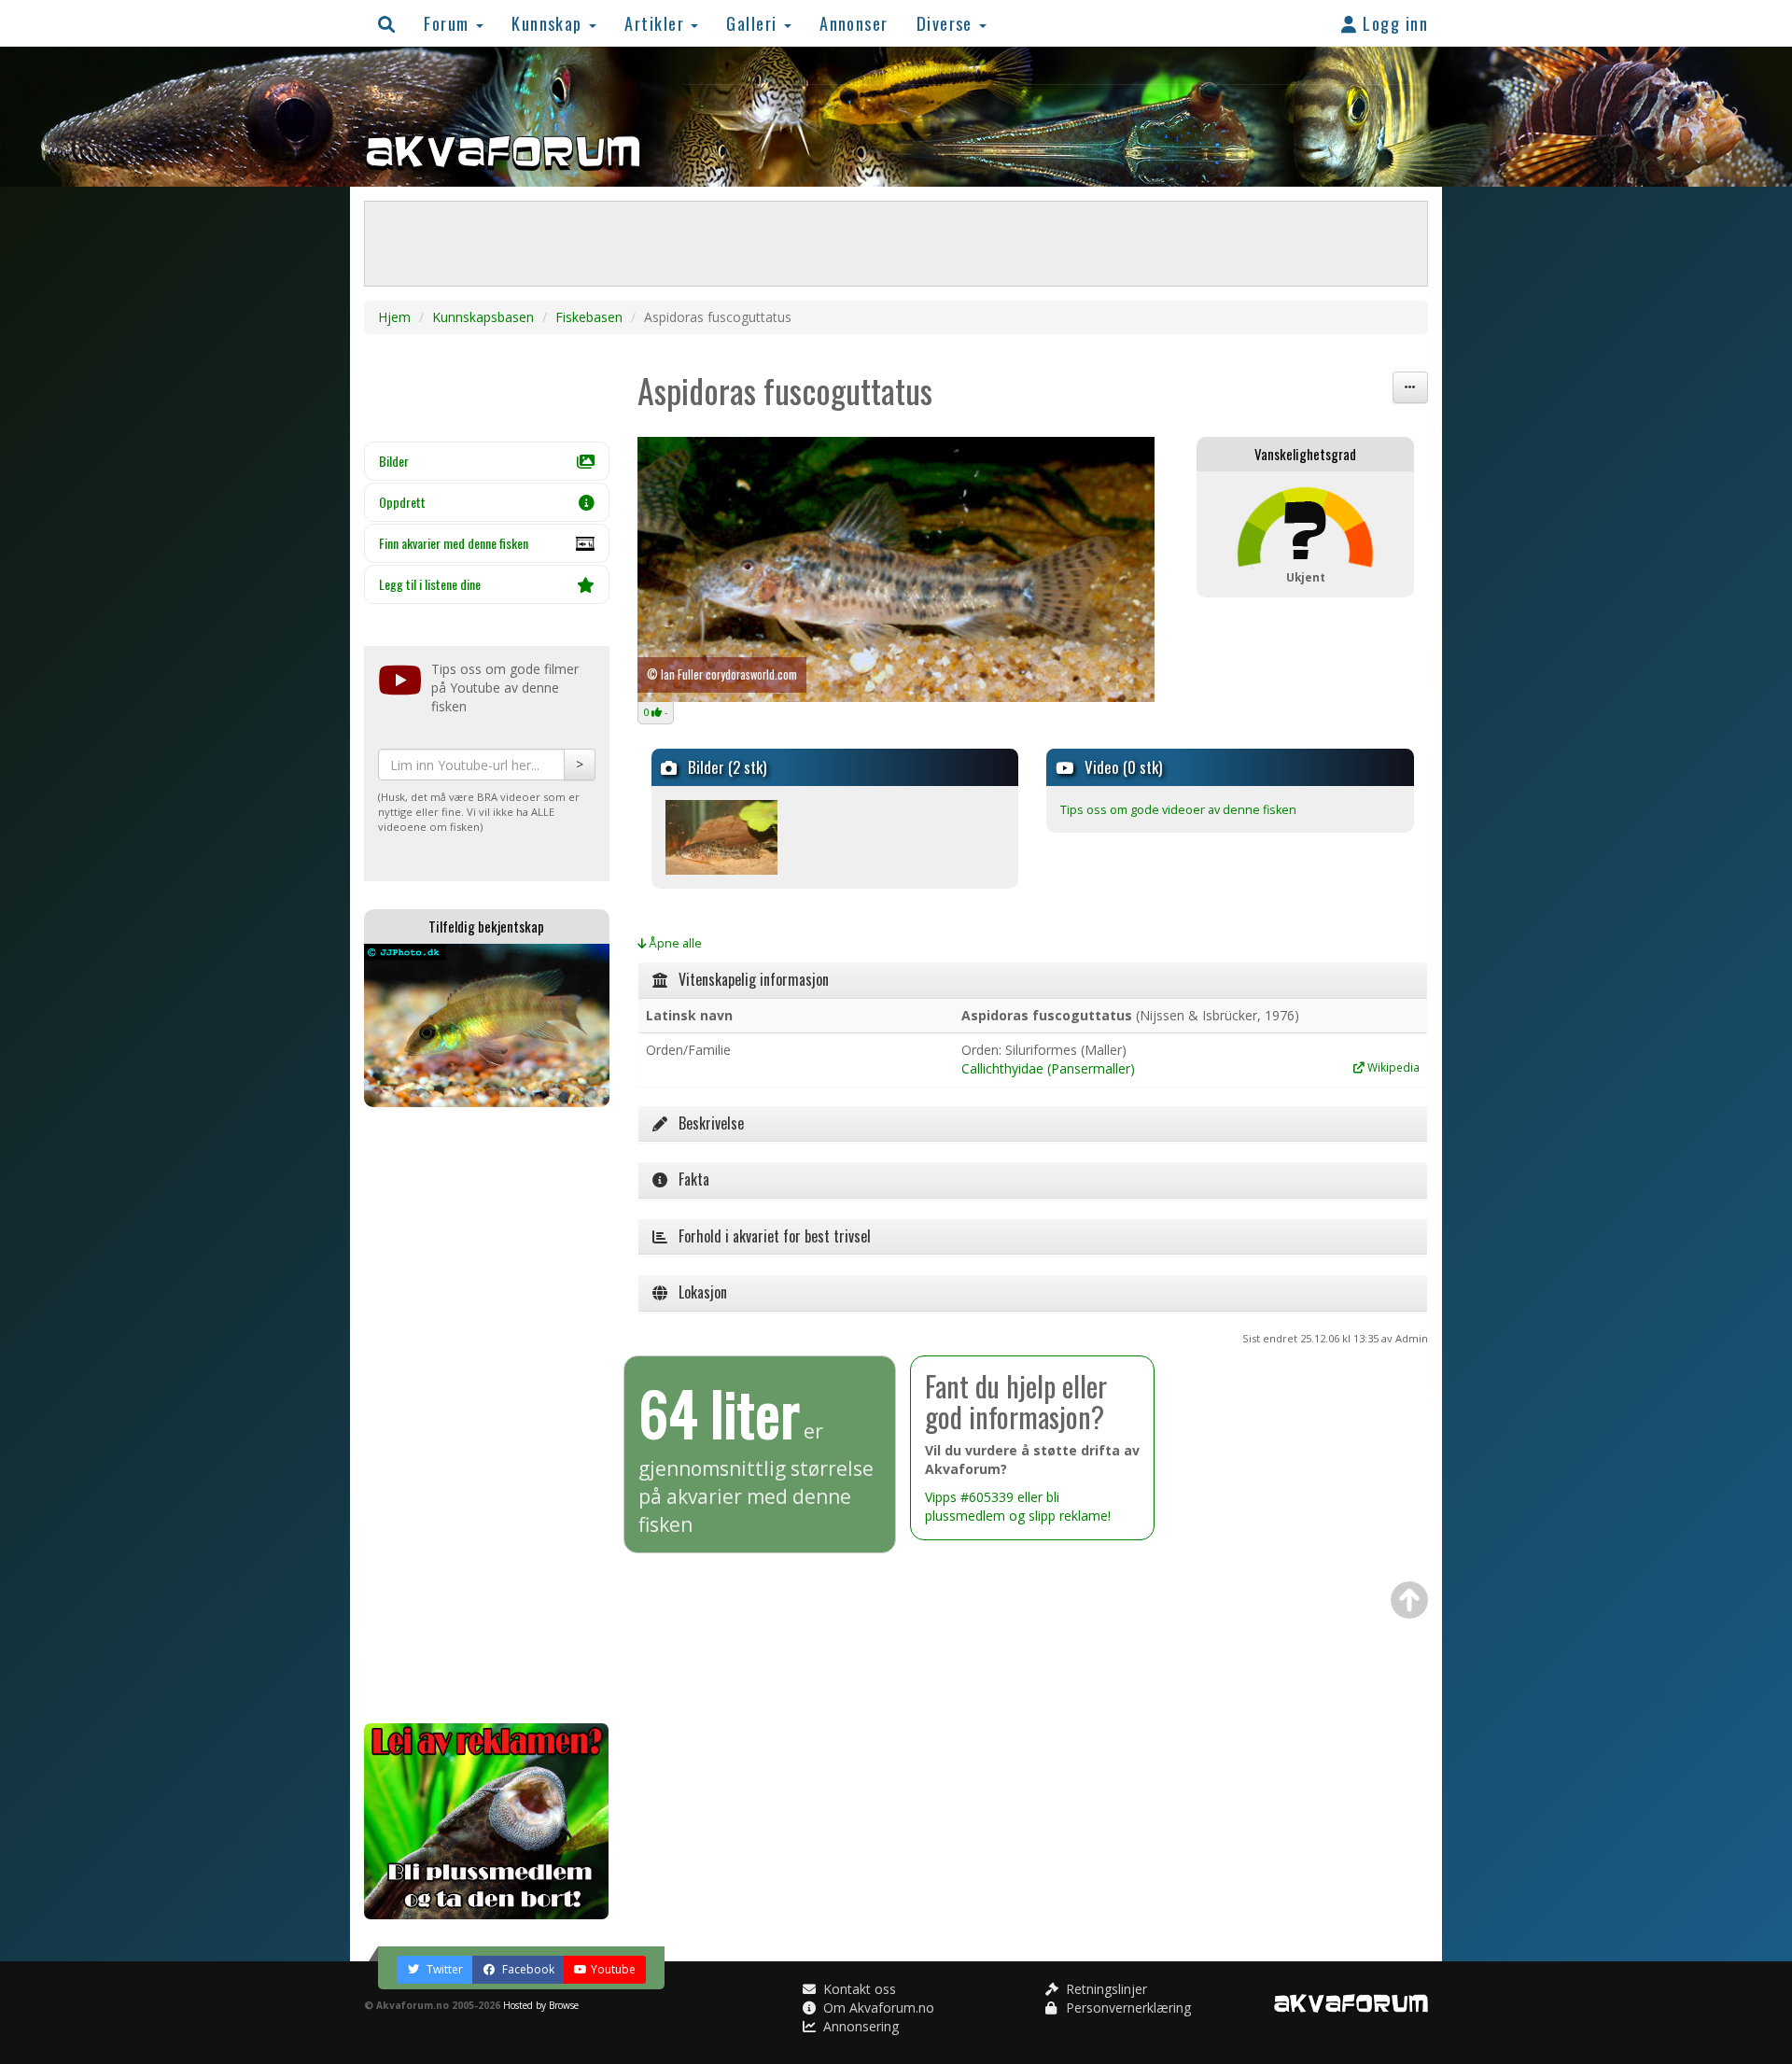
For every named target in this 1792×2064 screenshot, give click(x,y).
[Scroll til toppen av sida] (1409, 1600)
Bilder (394, 461)
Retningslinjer (1105, 1989)
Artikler (657, 23)
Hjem (394, 317)
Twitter (443, 1969)
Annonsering (859, 2026)
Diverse (947, 23)
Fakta (688, 1179)
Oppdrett (402, 502)
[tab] (1033, 980)
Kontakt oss (858, 1989)
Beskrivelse (706, 1123)
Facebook (527, 1969)
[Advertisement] (487, 1415)
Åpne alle (674, 943)
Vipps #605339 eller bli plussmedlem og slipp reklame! (1018, 1506)
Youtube (613, 1969)
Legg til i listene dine (430, 584)
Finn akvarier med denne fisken (454, 543)
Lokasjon (697, 1292)
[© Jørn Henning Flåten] (721, 836)
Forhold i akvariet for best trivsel (769, 1236)
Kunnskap (549, 23)
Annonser (854, 23)
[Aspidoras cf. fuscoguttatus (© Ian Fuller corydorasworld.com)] (896, 569)
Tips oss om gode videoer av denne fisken (1178, 810)
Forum (449, 23)
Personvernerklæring (1127, 2008)
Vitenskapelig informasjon (748, 979)
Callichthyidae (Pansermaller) (1048, 1068)
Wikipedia (1392, 1067)
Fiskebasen (589, 317)
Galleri (754, 23)
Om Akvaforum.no (877, 2008)
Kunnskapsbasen (483, 317)
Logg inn (1393, 23)
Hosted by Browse (541, 2005)
